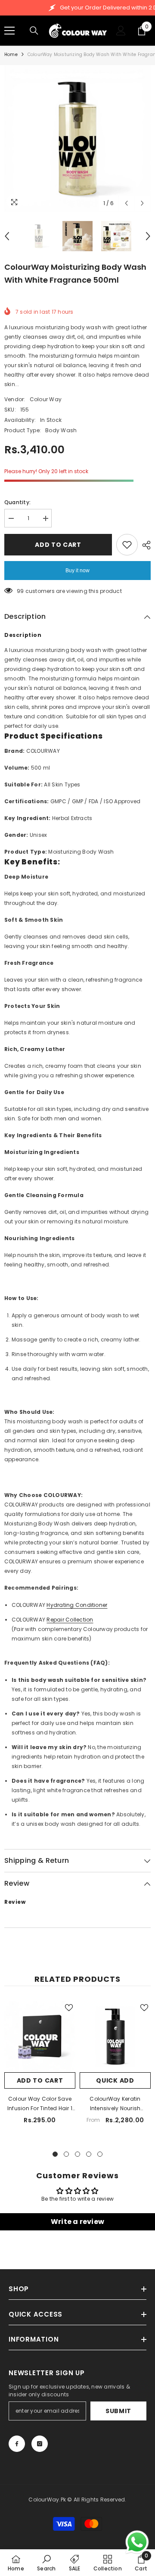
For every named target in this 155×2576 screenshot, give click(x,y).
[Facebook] (17, 2444)
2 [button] (66, 2154)
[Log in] (121, 31)
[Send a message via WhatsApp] (137, 2542)
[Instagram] (40, 2444)
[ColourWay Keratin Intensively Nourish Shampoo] (115, 2037)
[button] (126, 203)
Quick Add (115, 2080)
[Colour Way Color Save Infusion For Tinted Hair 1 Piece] (40, 2037)
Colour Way (46, 399)
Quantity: (17, 502)
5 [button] (100, 2154)
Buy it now (77, 571)
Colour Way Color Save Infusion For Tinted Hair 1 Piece (40, 2104)
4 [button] (89, 2154)
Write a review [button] (77, 2222)
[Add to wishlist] (127, 545)
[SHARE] (144, 545)
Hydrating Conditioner (77, 1605)
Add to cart (58, 545)
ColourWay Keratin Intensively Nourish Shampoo (115, 2104)
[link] (46, 2563)
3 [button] (77, 2154)
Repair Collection (70, 1620)
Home (11, 55)
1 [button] (55, 2154)
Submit (118, 2411)
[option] (77, 138)
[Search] (34, 31)
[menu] (9, 31)
